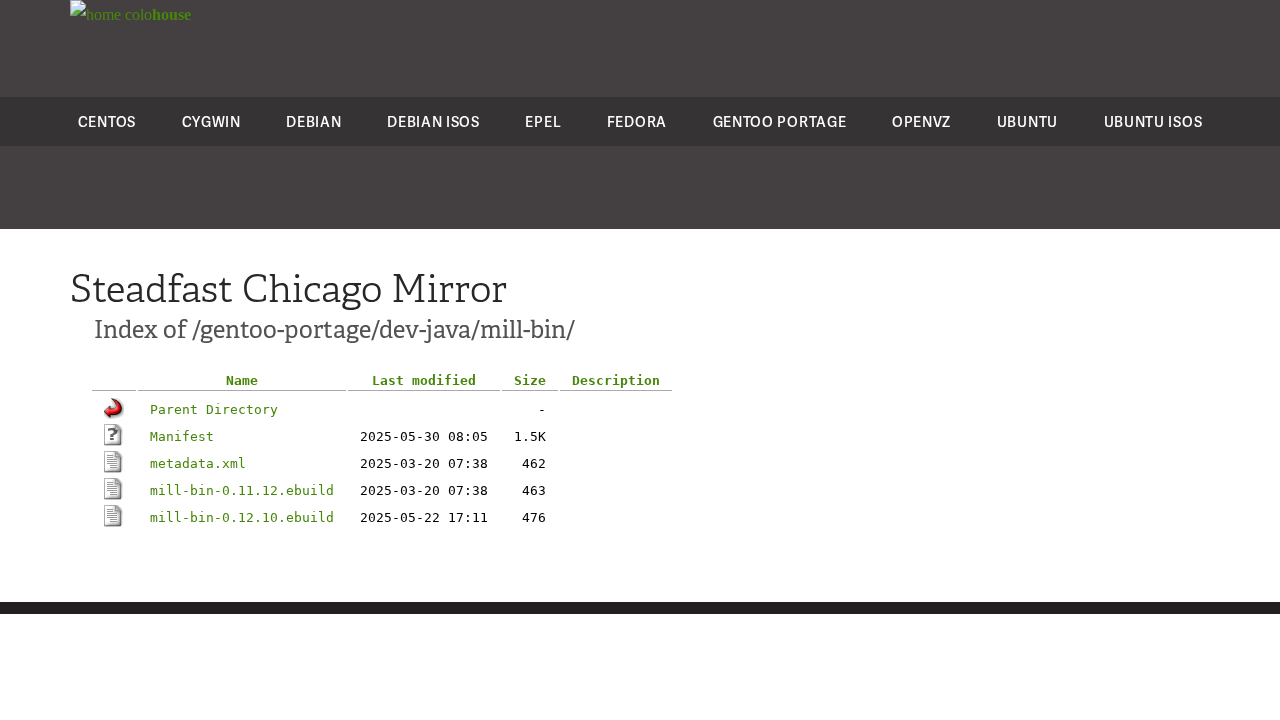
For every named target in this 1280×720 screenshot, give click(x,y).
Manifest (182, 436)
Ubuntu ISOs (1153, 121)
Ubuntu (1027, 121)
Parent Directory (214, 409)
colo (156, 14)
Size (530, 380)
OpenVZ (921, 121)
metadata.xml (198, 463)
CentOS (107, 121)
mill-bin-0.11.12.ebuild (242, 490)
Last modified (424, 380)
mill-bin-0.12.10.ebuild (242, 517)
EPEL (543, 121)
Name (242, 380)
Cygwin (211, 121)
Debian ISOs (433, 121)
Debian (313, 121)
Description (616, 380)
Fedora (637, 121)
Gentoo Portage (780, 121)
